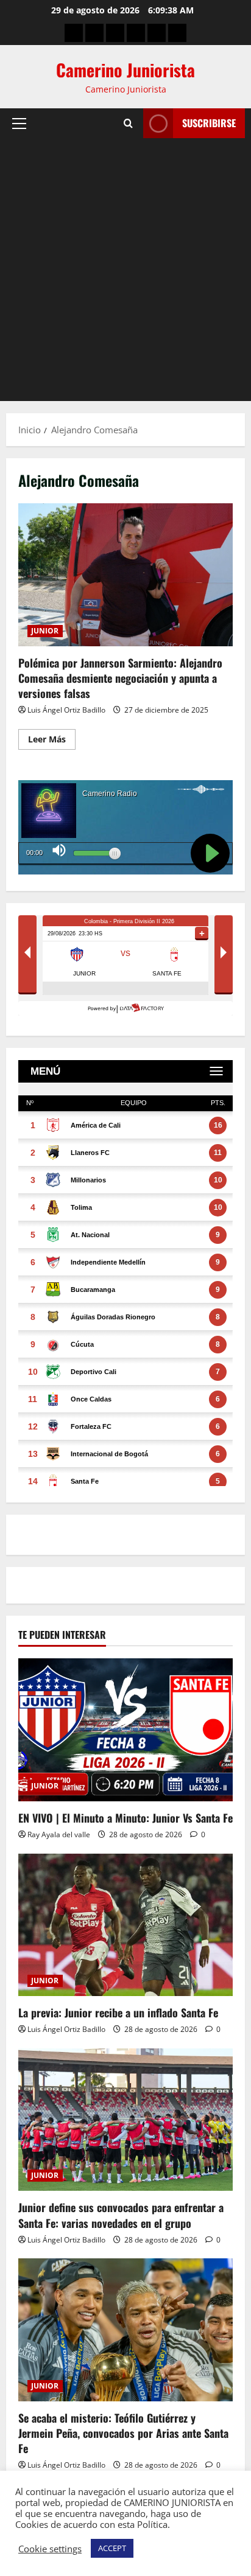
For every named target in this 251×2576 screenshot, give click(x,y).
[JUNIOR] (136, 33)
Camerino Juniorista (125, 70)
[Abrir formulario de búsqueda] (128, 124)
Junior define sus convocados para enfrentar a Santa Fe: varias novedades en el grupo (121, 2215)
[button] (19, 124)
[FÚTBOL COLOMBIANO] (157, 33)
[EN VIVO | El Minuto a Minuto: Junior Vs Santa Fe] (125, 1730)
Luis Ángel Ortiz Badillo (66, 710)
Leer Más (52, 737)
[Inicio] (74, 33)
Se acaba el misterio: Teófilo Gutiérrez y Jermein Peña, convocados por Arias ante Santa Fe (123, 2433)
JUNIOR (45, 631)
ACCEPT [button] (112, 2548)
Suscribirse (209, 123)
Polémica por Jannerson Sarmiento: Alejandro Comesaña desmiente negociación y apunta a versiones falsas (125, 575)
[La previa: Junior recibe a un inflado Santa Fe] (125, 1925)
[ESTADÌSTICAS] (94, 33)
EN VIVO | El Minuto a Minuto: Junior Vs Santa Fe (125, 1818)
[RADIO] (115, 33)
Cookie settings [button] (50, 2549)
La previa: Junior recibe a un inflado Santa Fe (118, 2012)
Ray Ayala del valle (59, 1834)
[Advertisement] (125, 270)
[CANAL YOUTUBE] (177, 33)
